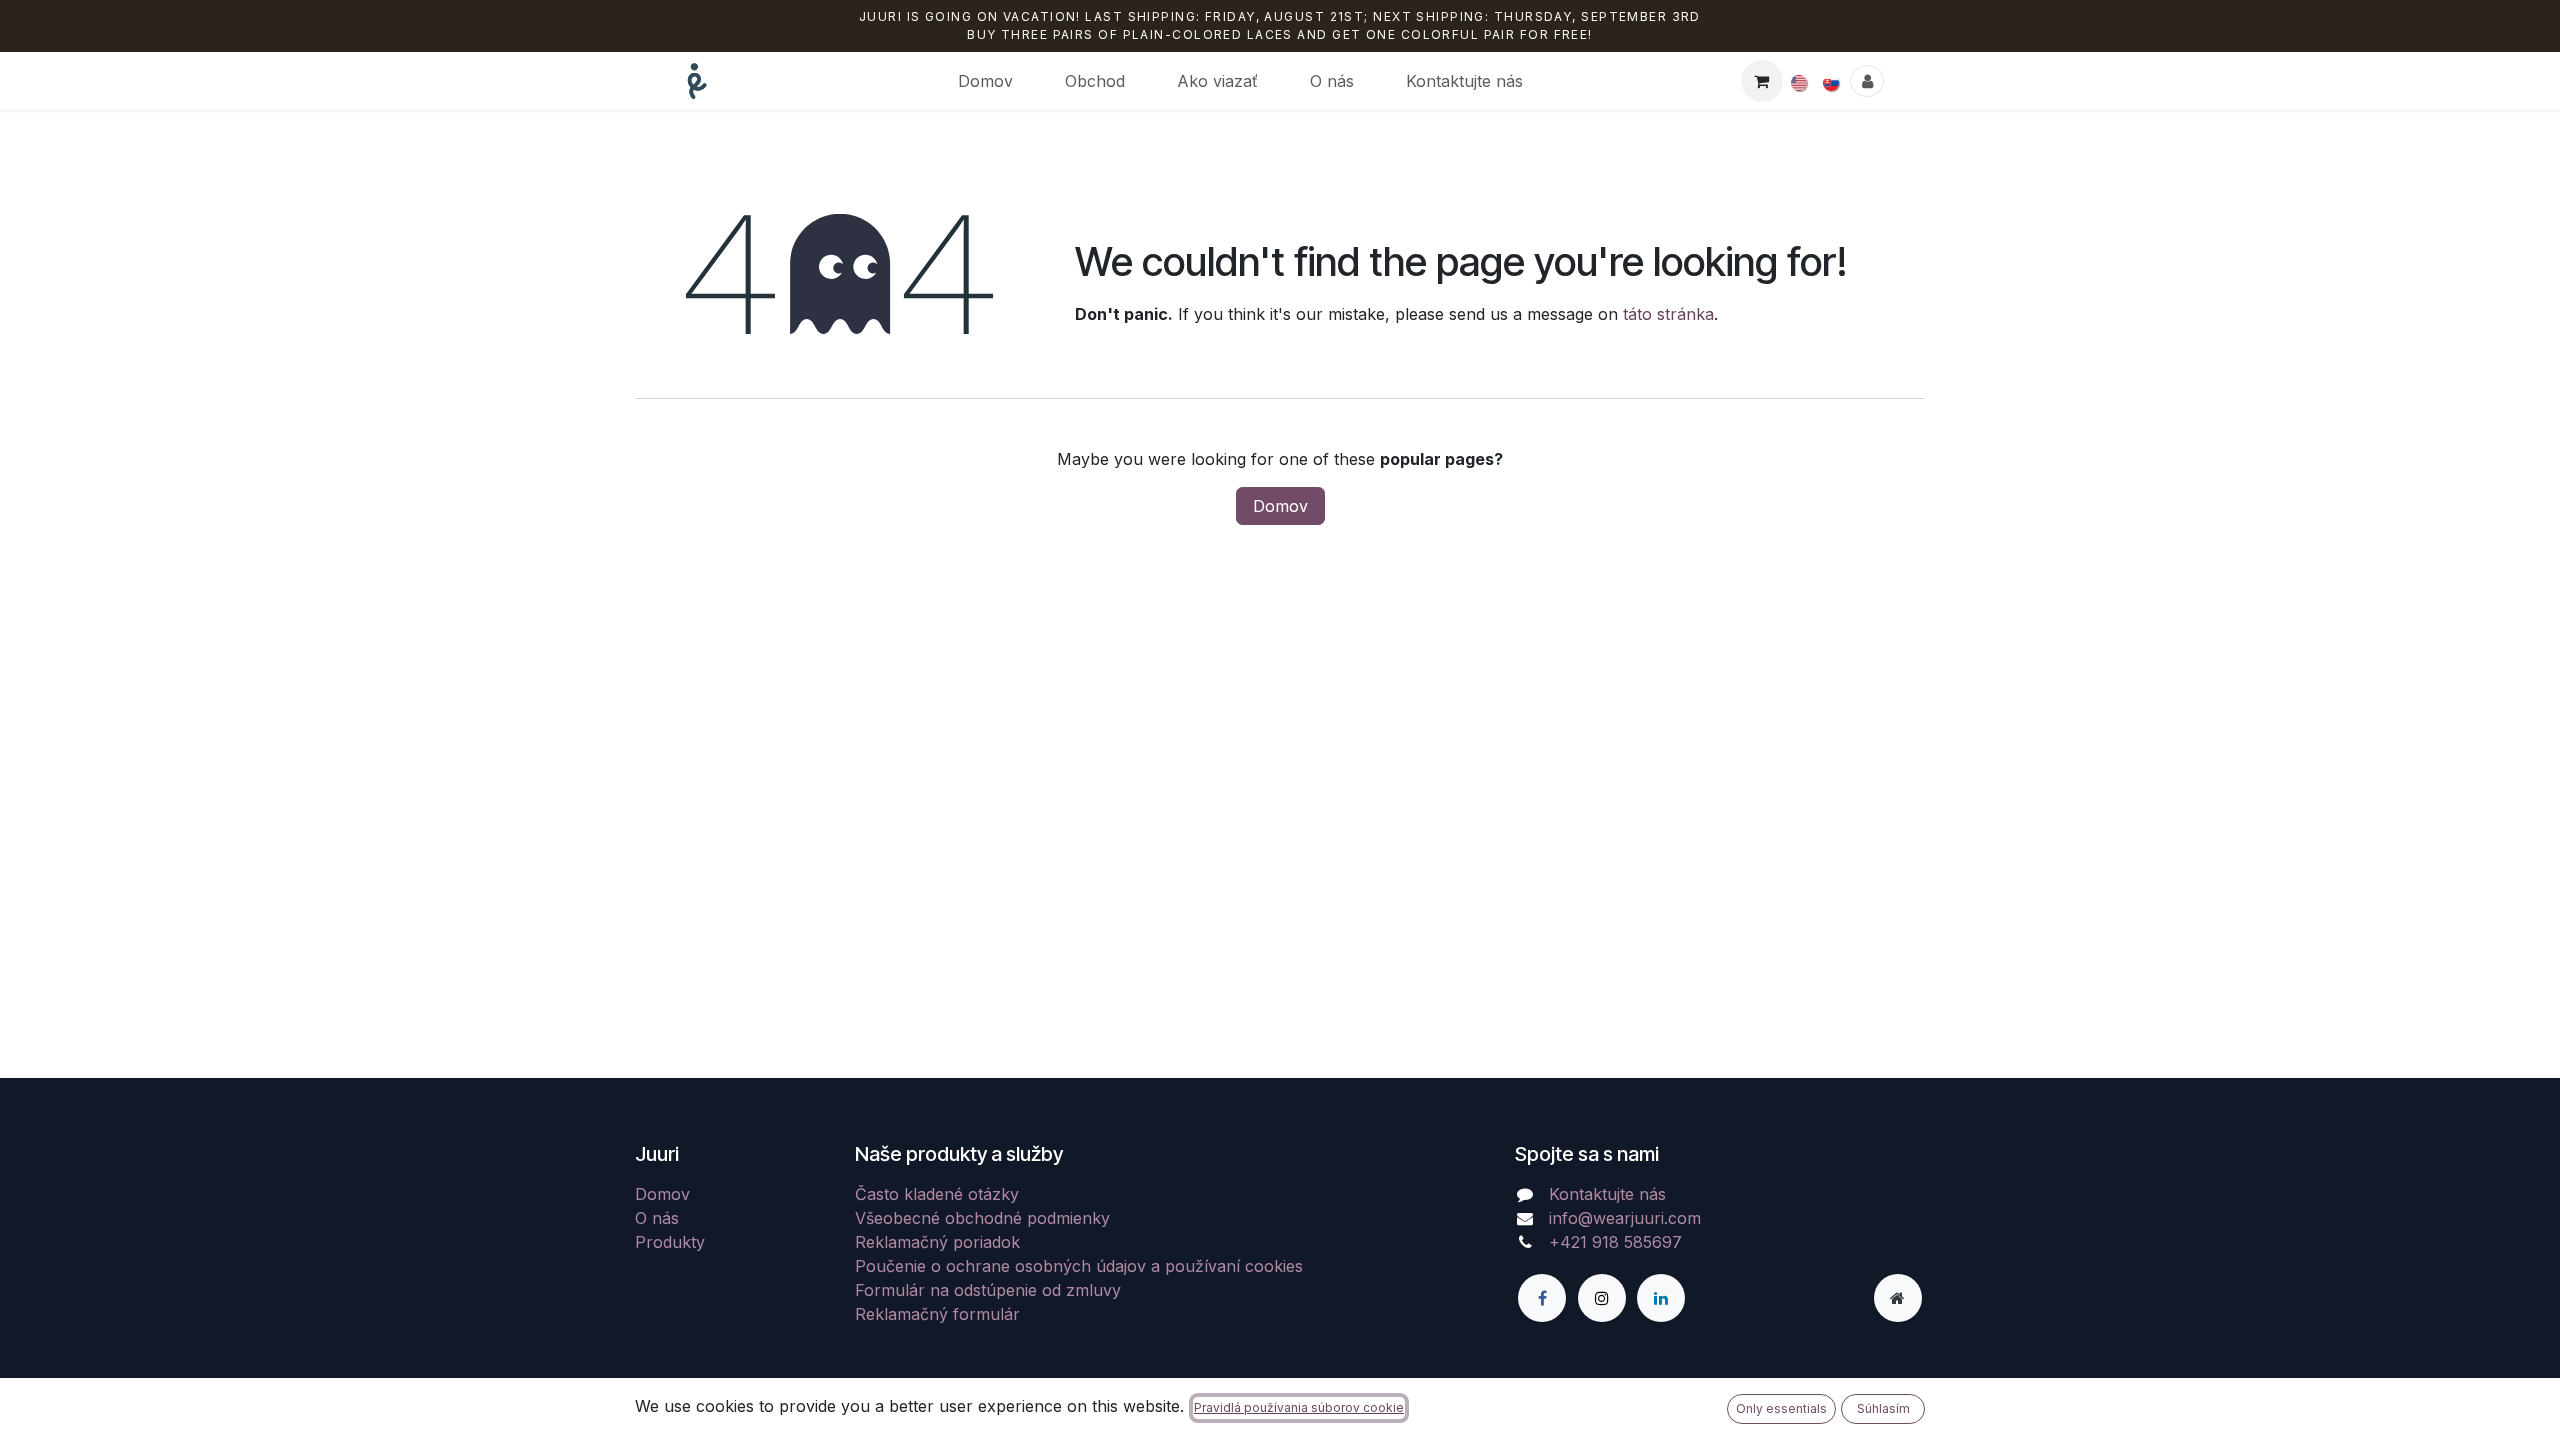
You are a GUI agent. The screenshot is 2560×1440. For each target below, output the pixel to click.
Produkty (670, 1242)
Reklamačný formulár (937, 1314)
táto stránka (1668, 314)
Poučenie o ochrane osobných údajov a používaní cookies (1079, 1266)
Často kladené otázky (937, 1194)
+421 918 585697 (1615, 1242)
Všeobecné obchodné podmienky (982, 1218)
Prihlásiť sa (1867, 81)
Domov (1280, 506)
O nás (657, 1218)
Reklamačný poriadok (937, 1242)
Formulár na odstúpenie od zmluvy (988, 1290)
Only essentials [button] (1781, 1408)
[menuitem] (985, 81)
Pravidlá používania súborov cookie (1299, 1407)
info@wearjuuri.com (1625, 1218)
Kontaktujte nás (1607, 1194)
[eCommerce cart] (1762, 81)
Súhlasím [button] (1883, 1408)
